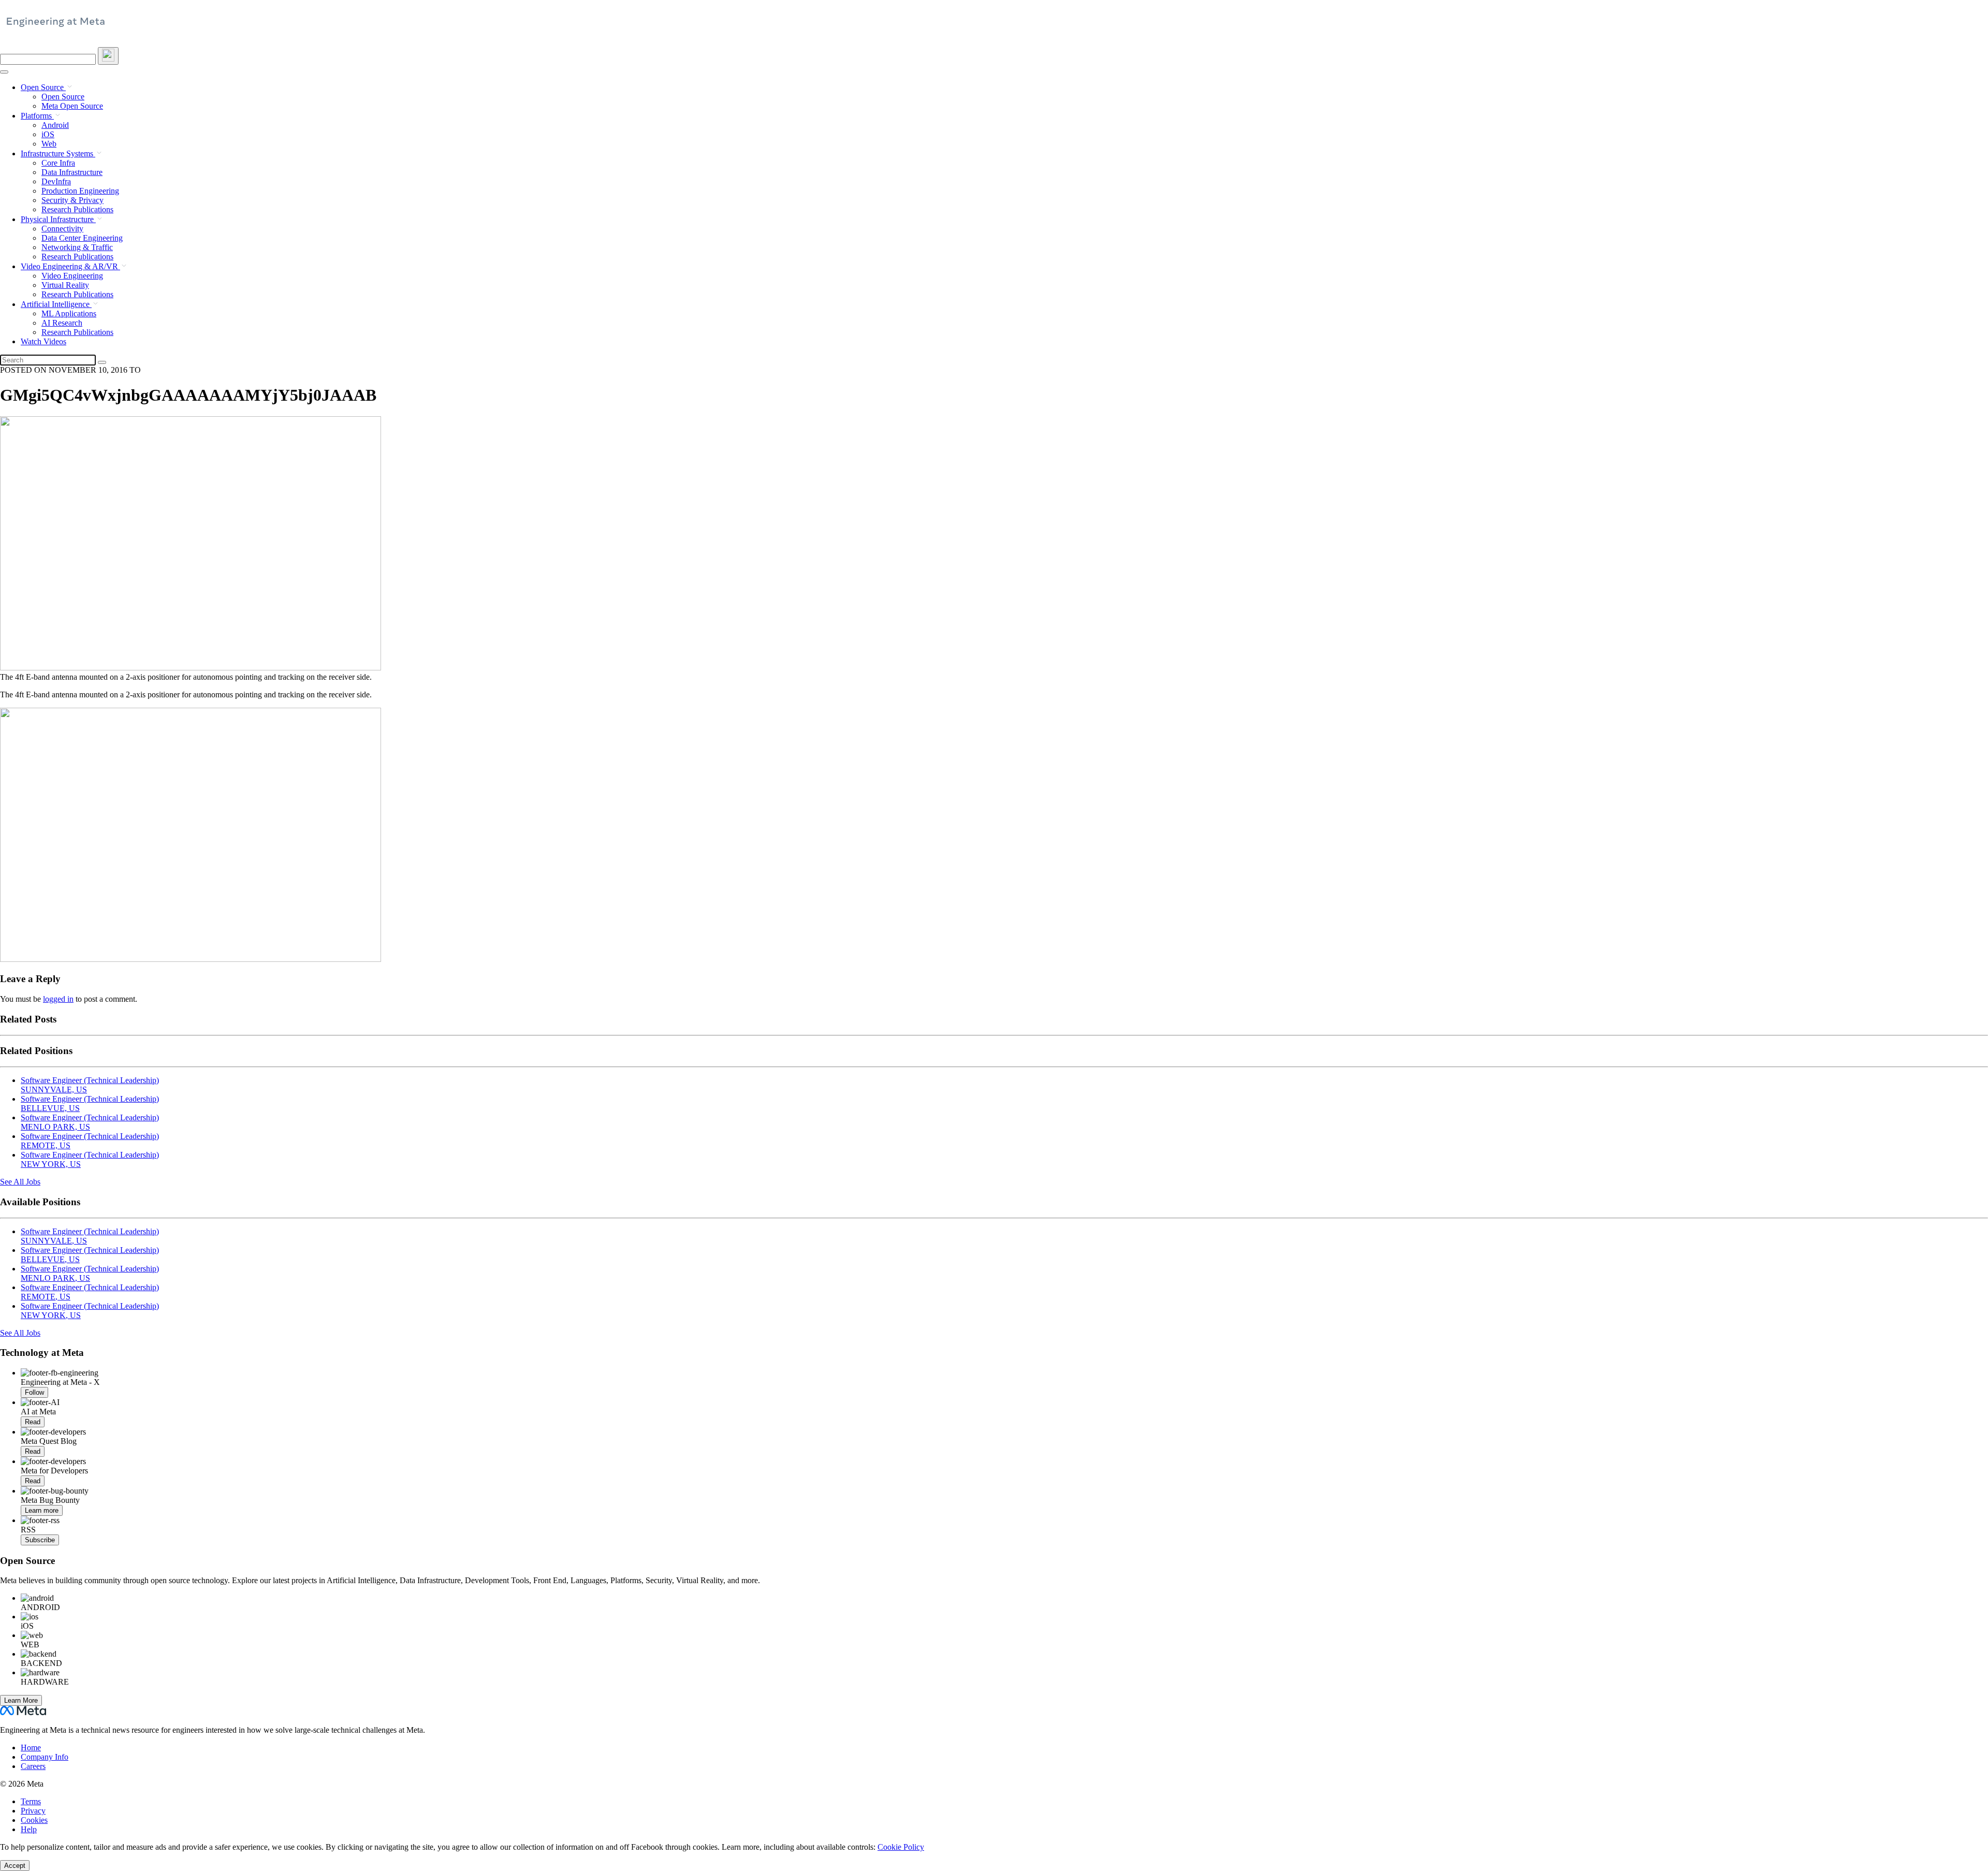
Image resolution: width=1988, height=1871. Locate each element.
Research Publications (77, 209)
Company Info (45, 1757)
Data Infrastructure (72, 172)
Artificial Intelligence (56, 304)
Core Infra (58, 163)
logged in (58, 999)
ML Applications (69, 313)
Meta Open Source (72, 106)
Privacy (33, 1811)
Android (55, 125)
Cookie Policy (901, 1847)
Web (49, 144)
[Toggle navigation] (108, 56)
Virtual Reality (65, 285)
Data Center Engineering (82, 238)
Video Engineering (72, 276)
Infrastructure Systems (58, 154)
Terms (31, 1801)
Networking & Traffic (77, 247)
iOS (48, 134)
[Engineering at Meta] (56, 26)
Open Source (43, 87)
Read (33, 1422)
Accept (15, 1866)
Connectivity (62, 229)
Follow (34, 1392)
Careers (33, 1766)
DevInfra (56, 181)
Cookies (34, 1820)
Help (29, 1829)
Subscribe (40, 1540)
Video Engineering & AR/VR (70, 266)
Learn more (42, 1510)
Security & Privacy (72, 200)
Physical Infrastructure (58, 219)
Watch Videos (43, 341)
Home (31, 1748)
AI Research (62, 323)
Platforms (37, 116)
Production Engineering (80, 191)
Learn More (21, 1700)
